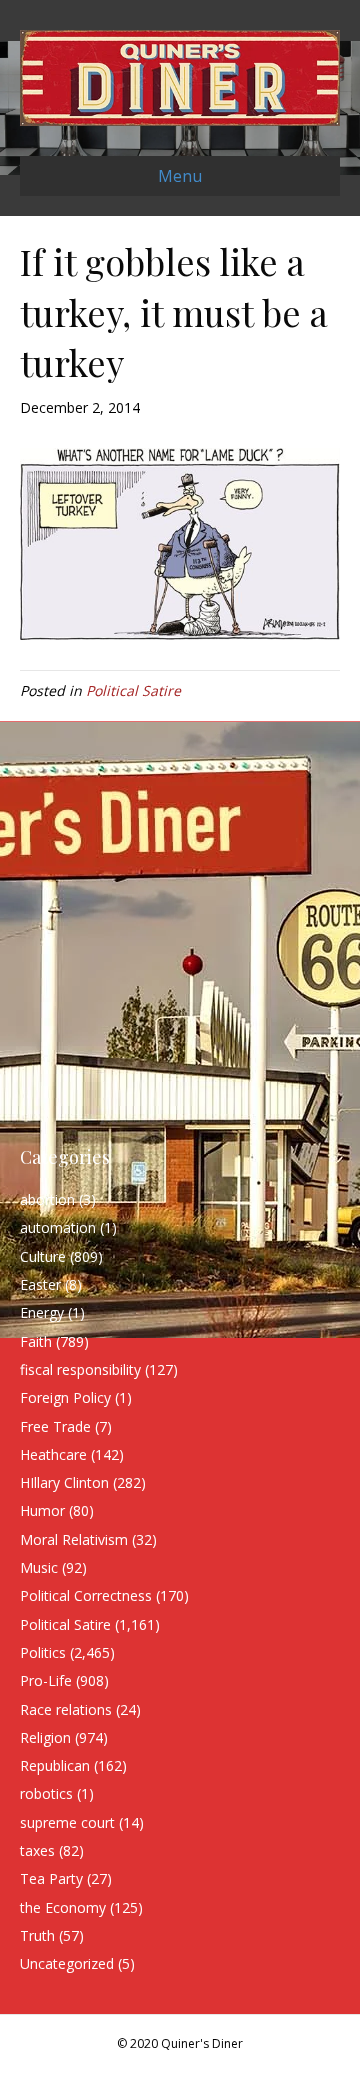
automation (58, 1227)
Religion (45, 1737)
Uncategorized (67, 1963)
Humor (42, 1510)
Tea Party (51, 1878)
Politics (43, 1652)
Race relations (66, 1709)
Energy (42, 1312)
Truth (37, 1935)
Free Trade (55, 1426)
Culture (43, 1256)
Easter (40, 1284)
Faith (36, 1341)
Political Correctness (86, 1595)
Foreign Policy (65, 1397)
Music (39, 1567)
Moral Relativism (74, 1539)
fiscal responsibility (80, 1369)
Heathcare (53, 1454)
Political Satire (133, 690)
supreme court (67, 1822)
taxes (37, 1850)
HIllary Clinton (64, 1482)
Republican (55, 1765)
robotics (46, 1793)
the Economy (63, 1907)
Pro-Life (46, 1680)
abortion (47, 1199)
